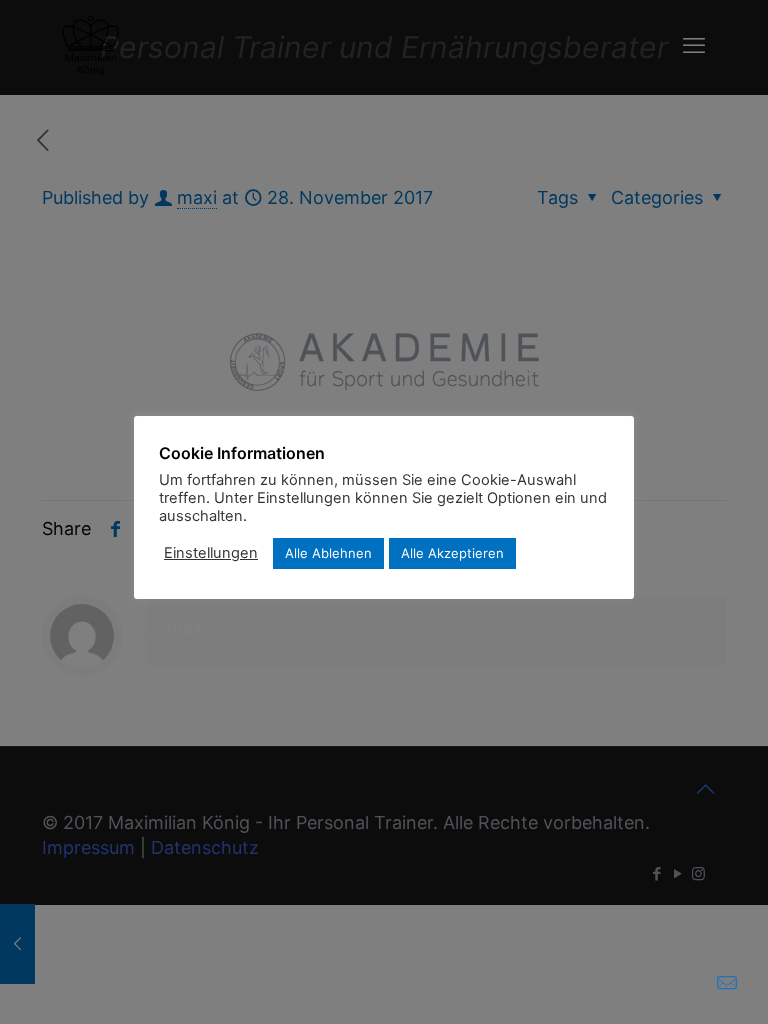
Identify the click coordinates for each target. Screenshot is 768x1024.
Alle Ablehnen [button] (328, 553)
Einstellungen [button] (211, 553)
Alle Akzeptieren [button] (452, 553)
